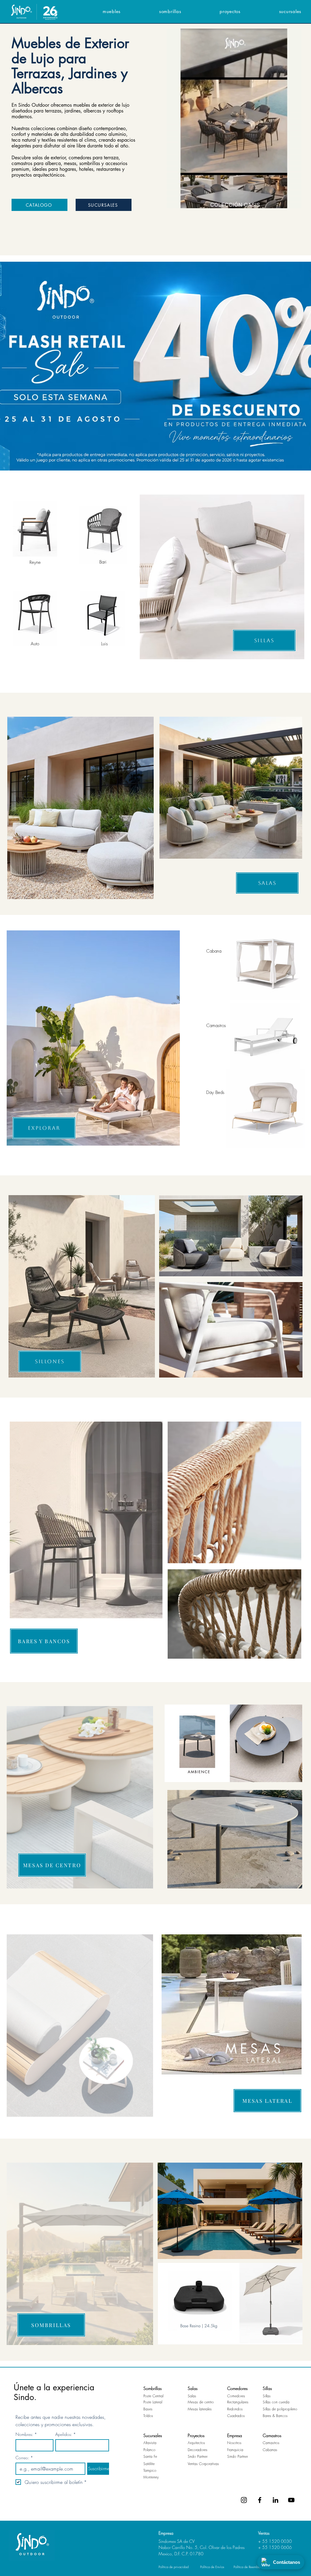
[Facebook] (260, 2500)
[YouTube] (291, 2500)
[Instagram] (244, 2500)
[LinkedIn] (275, 2500)
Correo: (24, 2458)
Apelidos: (66, 2434)
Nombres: (26, 2434)
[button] (95, 11)
